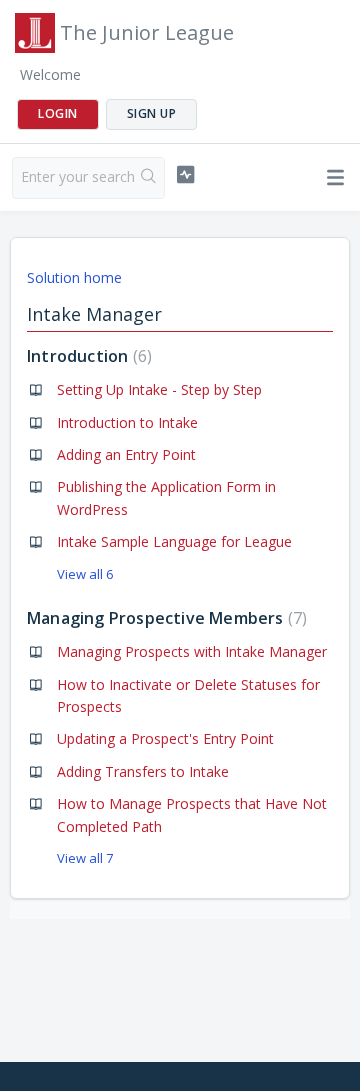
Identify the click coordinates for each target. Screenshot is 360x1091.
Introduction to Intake (127, 422)
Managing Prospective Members (164, 618)
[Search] (149, 178)
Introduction (87, 356)
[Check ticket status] (185, 175)
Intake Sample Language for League (174, 541)
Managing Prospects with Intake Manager (192, 651)
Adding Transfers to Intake (143, 771)
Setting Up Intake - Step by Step (159, 389)
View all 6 (85, 574)
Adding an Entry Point (126, 454)
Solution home (74, 277)
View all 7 (85, 858)
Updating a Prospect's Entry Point (165, 738)
